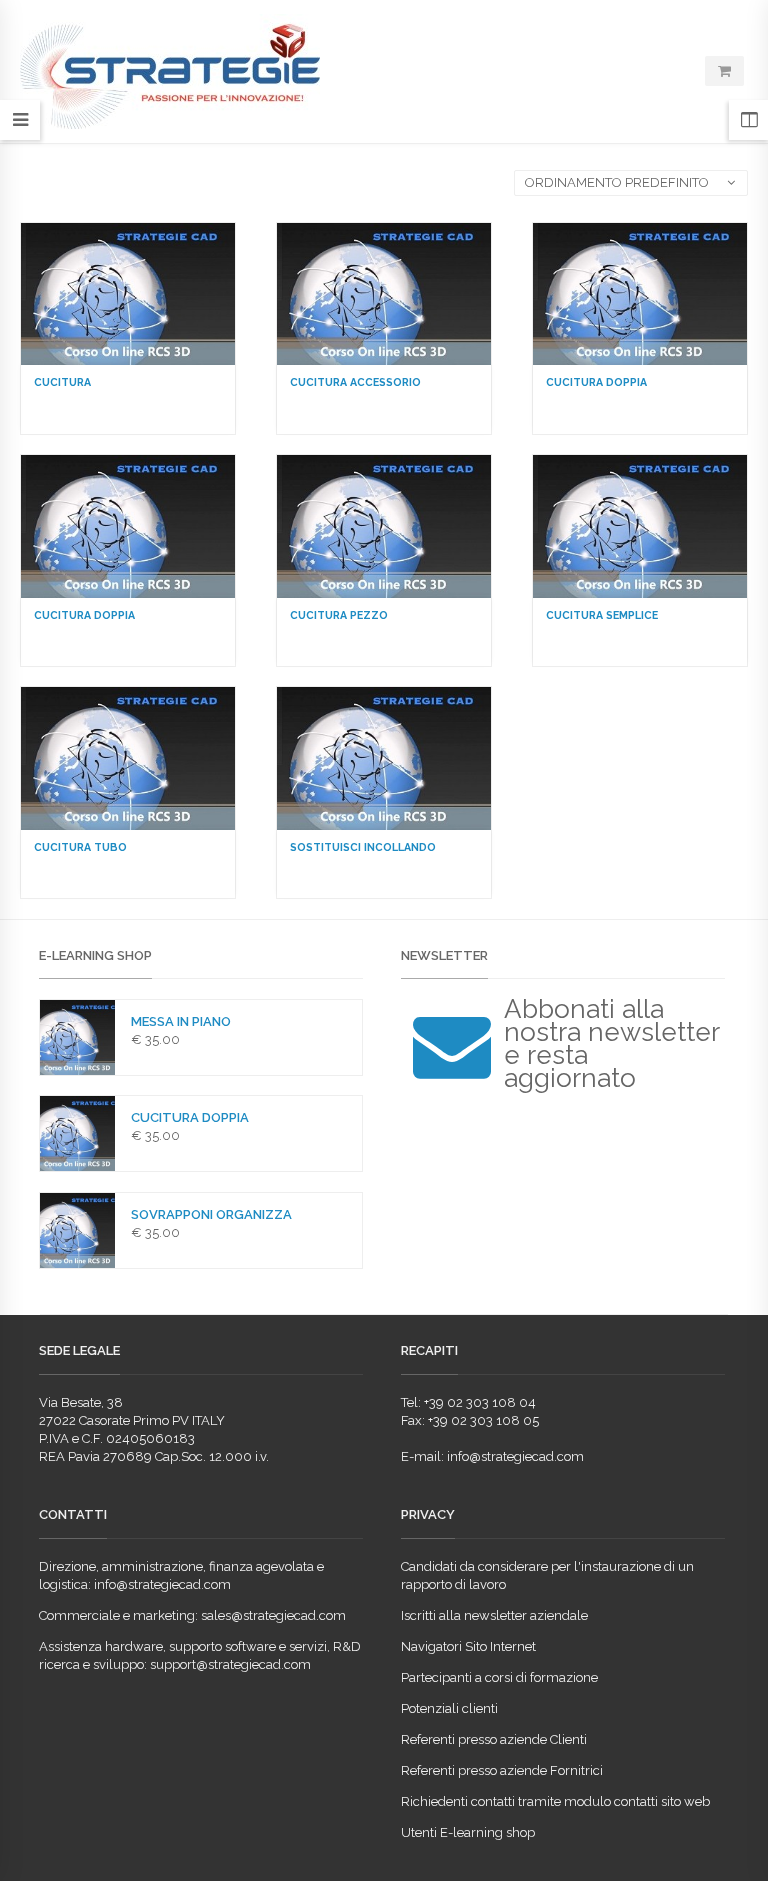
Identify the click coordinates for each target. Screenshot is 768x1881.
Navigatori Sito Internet (468, 1646)
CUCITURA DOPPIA (596, 382)
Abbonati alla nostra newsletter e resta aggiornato (611, 1043)
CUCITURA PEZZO (339, 615)
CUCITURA (62, 382)
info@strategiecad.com (515, 1456)
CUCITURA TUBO (80, 847)
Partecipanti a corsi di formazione (499, 1677)
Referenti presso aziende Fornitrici (502, 1770)
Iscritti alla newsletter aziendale (494, 1615)
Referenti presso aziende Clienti (494, 1739)
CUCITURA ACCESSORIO (355, 382)
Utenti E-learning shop (468, 1832)
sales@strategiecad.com (273, 1615)
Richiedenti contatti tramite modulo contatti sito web (555, 1801)
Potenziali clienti (449, 1708)
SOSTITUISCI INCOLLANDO (363, 847)
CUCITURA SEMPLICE (602, 615)
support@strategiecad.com (230, 1664)
